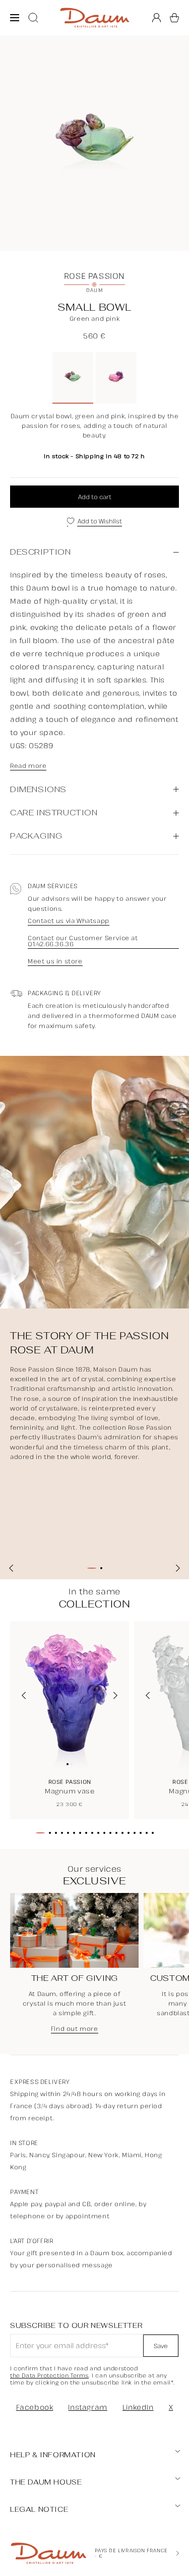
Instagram (87, 2407)
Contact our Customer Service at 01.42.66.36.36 (83, 941)
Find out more (75, 2029)
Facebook (35, 2407)
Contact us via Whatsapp (69, 921)
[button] (174, 18)
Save (161, 2346)
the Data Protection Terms (49, 2375)
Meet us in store (55, 961)
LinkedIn (138, 2407)
